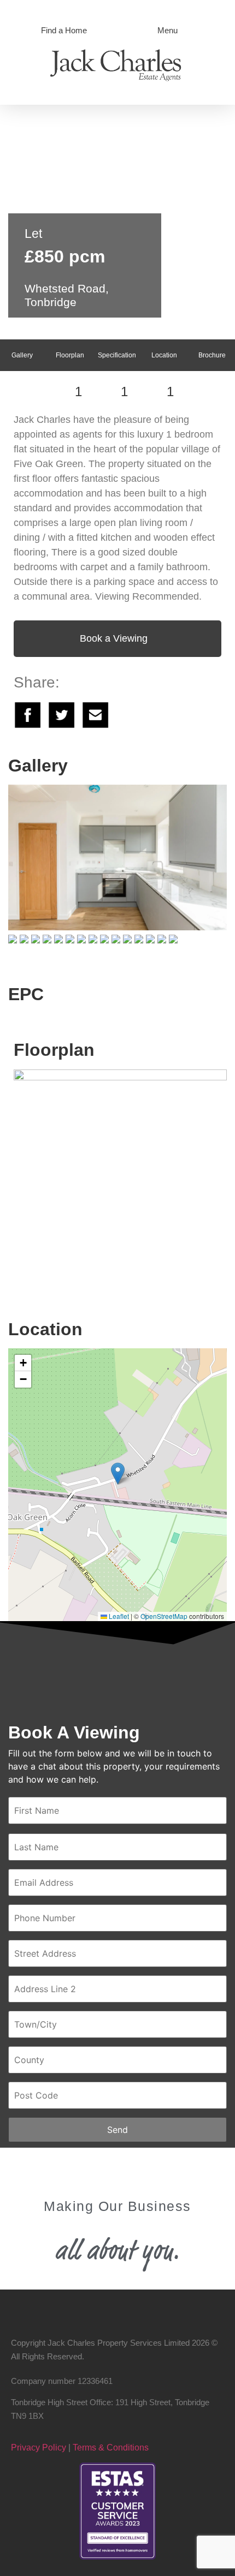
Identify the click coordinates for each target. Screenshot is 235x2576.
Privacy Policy (39, 2448)
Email (96, 715)
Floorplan (70, 355)
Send (117, 2130)
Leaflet (118, 1616)
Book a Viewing (114, 638)
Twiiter (62, 715)
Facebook (28, 715)
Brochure (212, 355)
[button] (118, 1474)
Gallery (22, 355)
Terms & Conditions (111, 2448)
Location (164, 355)
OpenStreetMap (164, 1616)
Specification (117, 355)
